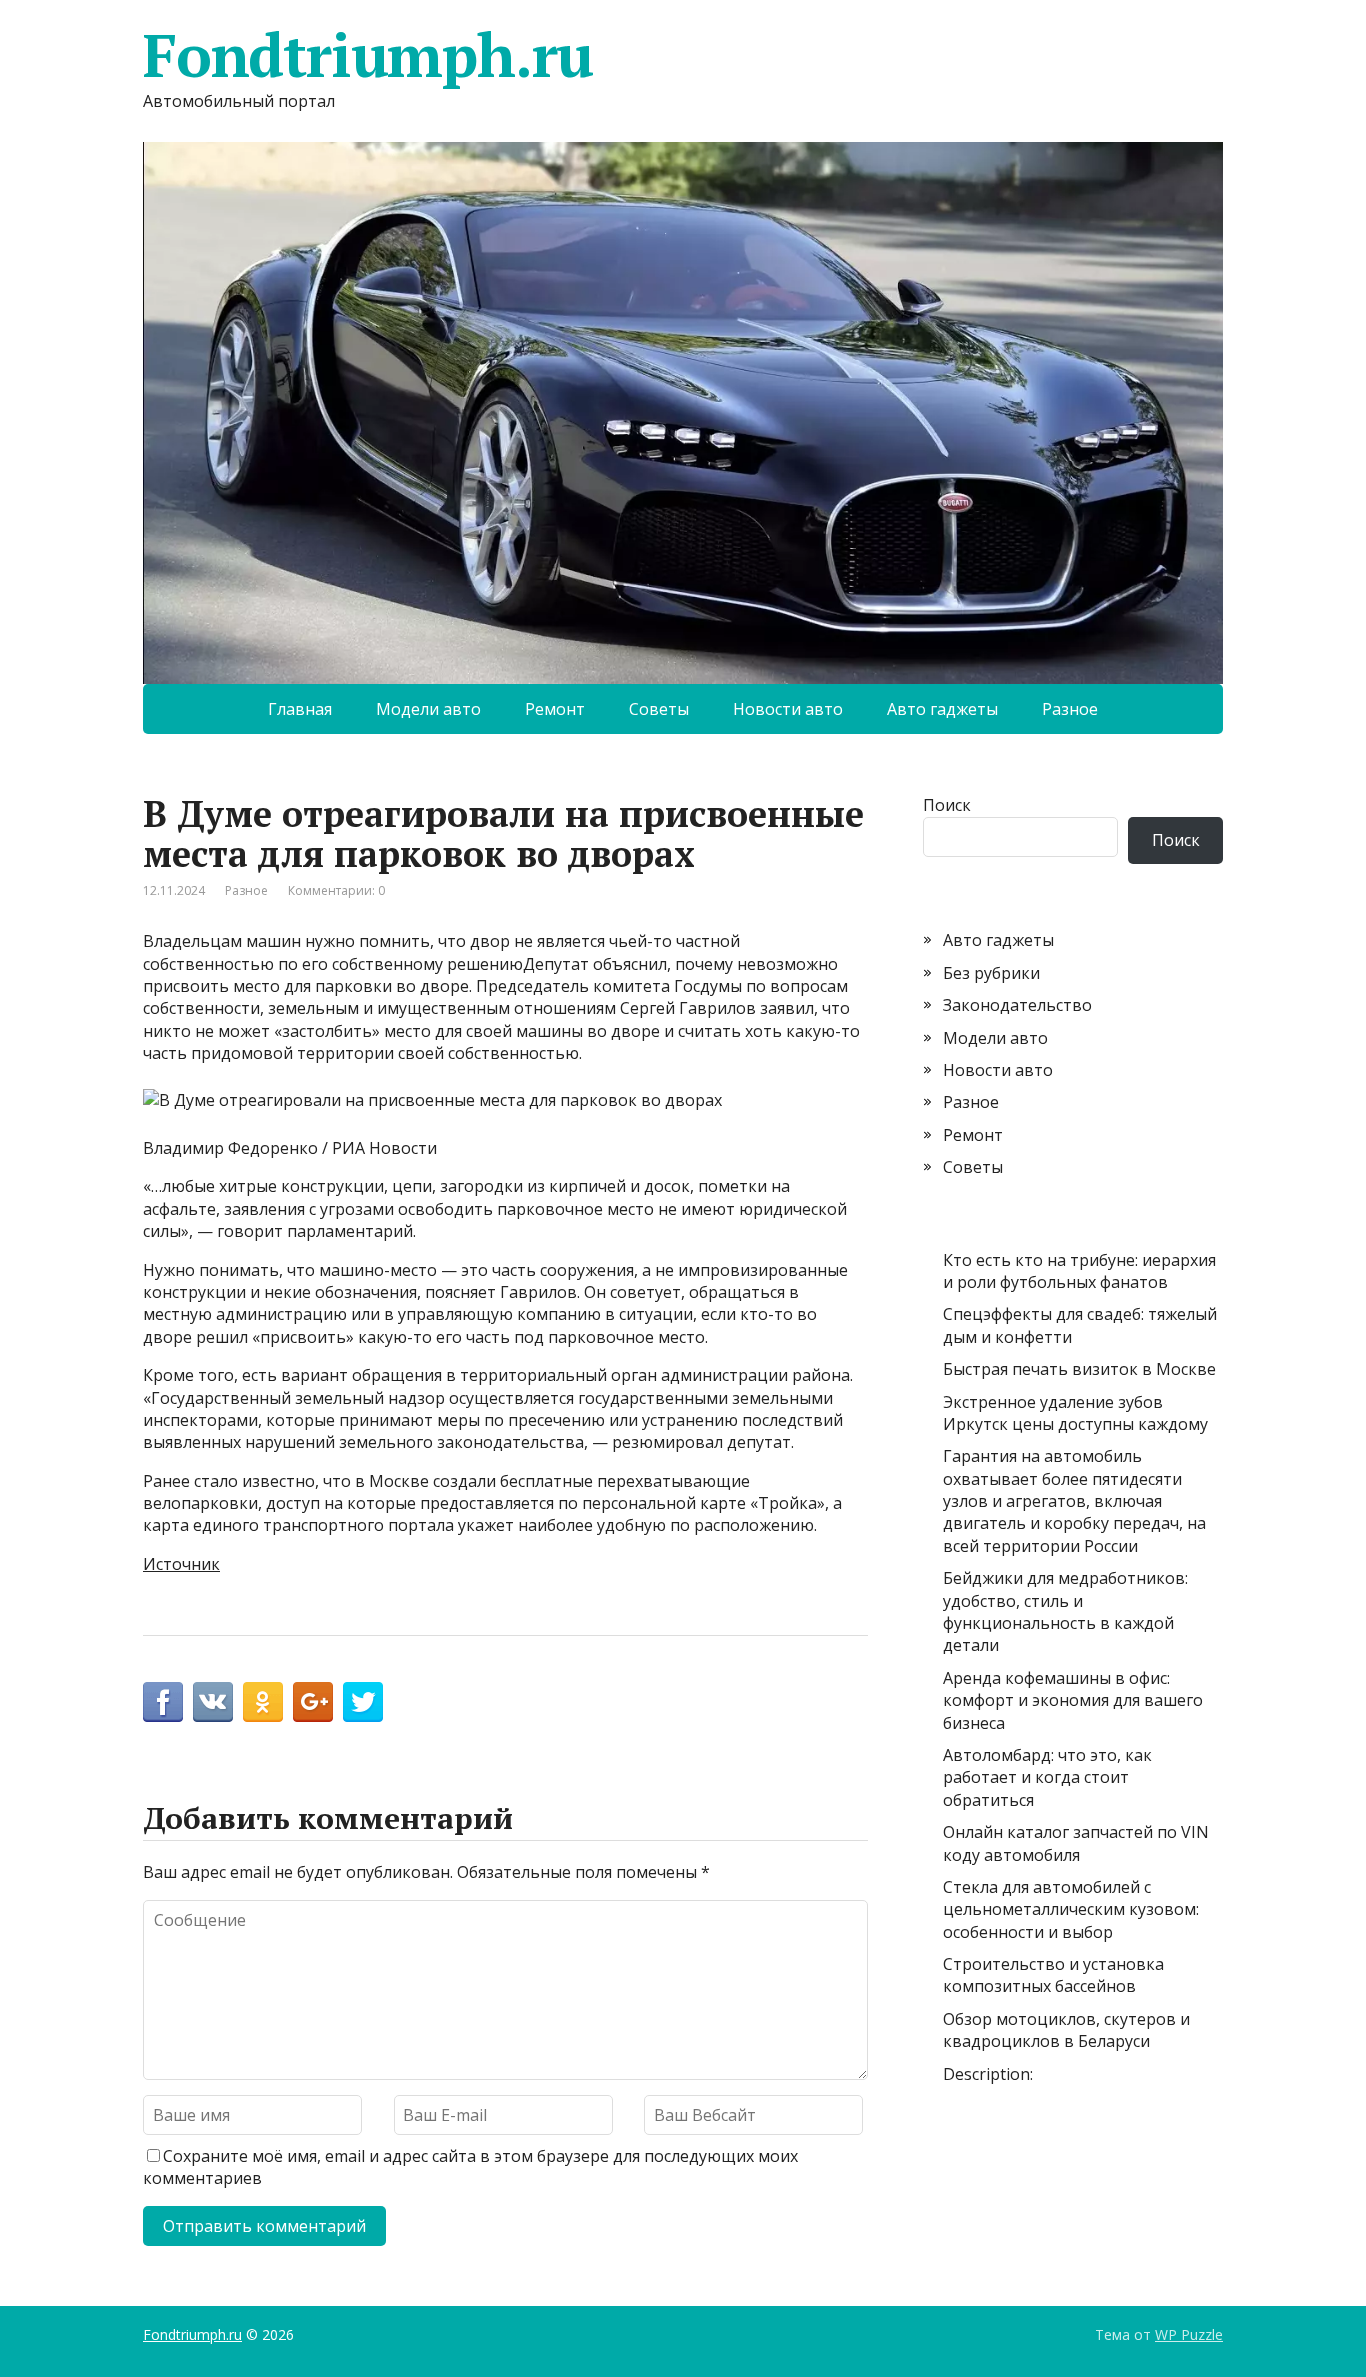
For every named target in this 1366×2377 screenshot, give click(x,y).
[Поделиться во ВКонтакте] (213, 1702)
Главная (300, 709)
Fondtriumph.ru (368, 55)
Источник (181, 1564)
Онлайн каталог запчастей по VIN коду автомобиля (1076, 1843)
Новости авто (788, 709)
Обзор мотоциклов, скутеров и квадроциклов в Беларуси (1066, 2030)
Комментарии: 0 (336, 890)
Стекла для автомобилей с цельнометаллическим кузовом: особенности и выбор (1071, 1909)
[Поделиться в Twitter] (363, 1702)
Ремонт (555, 709)
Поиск (947, 805)
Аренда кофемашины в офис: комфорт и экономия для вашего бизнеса (1073, 1700)
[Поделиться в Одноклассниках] (263, 1702)
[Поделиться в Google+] (313, 1702)
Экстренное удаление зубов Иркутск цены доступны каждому (1075, 1413)
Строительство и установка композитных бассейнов (1053, 1975)
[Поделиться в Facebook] (163, 1702)
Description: (988, 2074)
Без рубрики (991, 973)
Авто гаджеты (942, 709)
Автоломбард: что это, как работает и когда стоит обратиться (1047, 1777)
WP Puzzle (1189, 2334)
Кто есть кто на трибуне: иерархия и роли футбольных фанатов (1079, 1271)
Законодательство (1017, 1005)
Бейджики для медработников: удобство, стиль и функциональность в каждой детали (1065, 1611)
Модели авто (428, 709)
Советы (659, 709)
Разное (1070, 709)
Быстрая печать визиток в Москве (1079, 1369)
